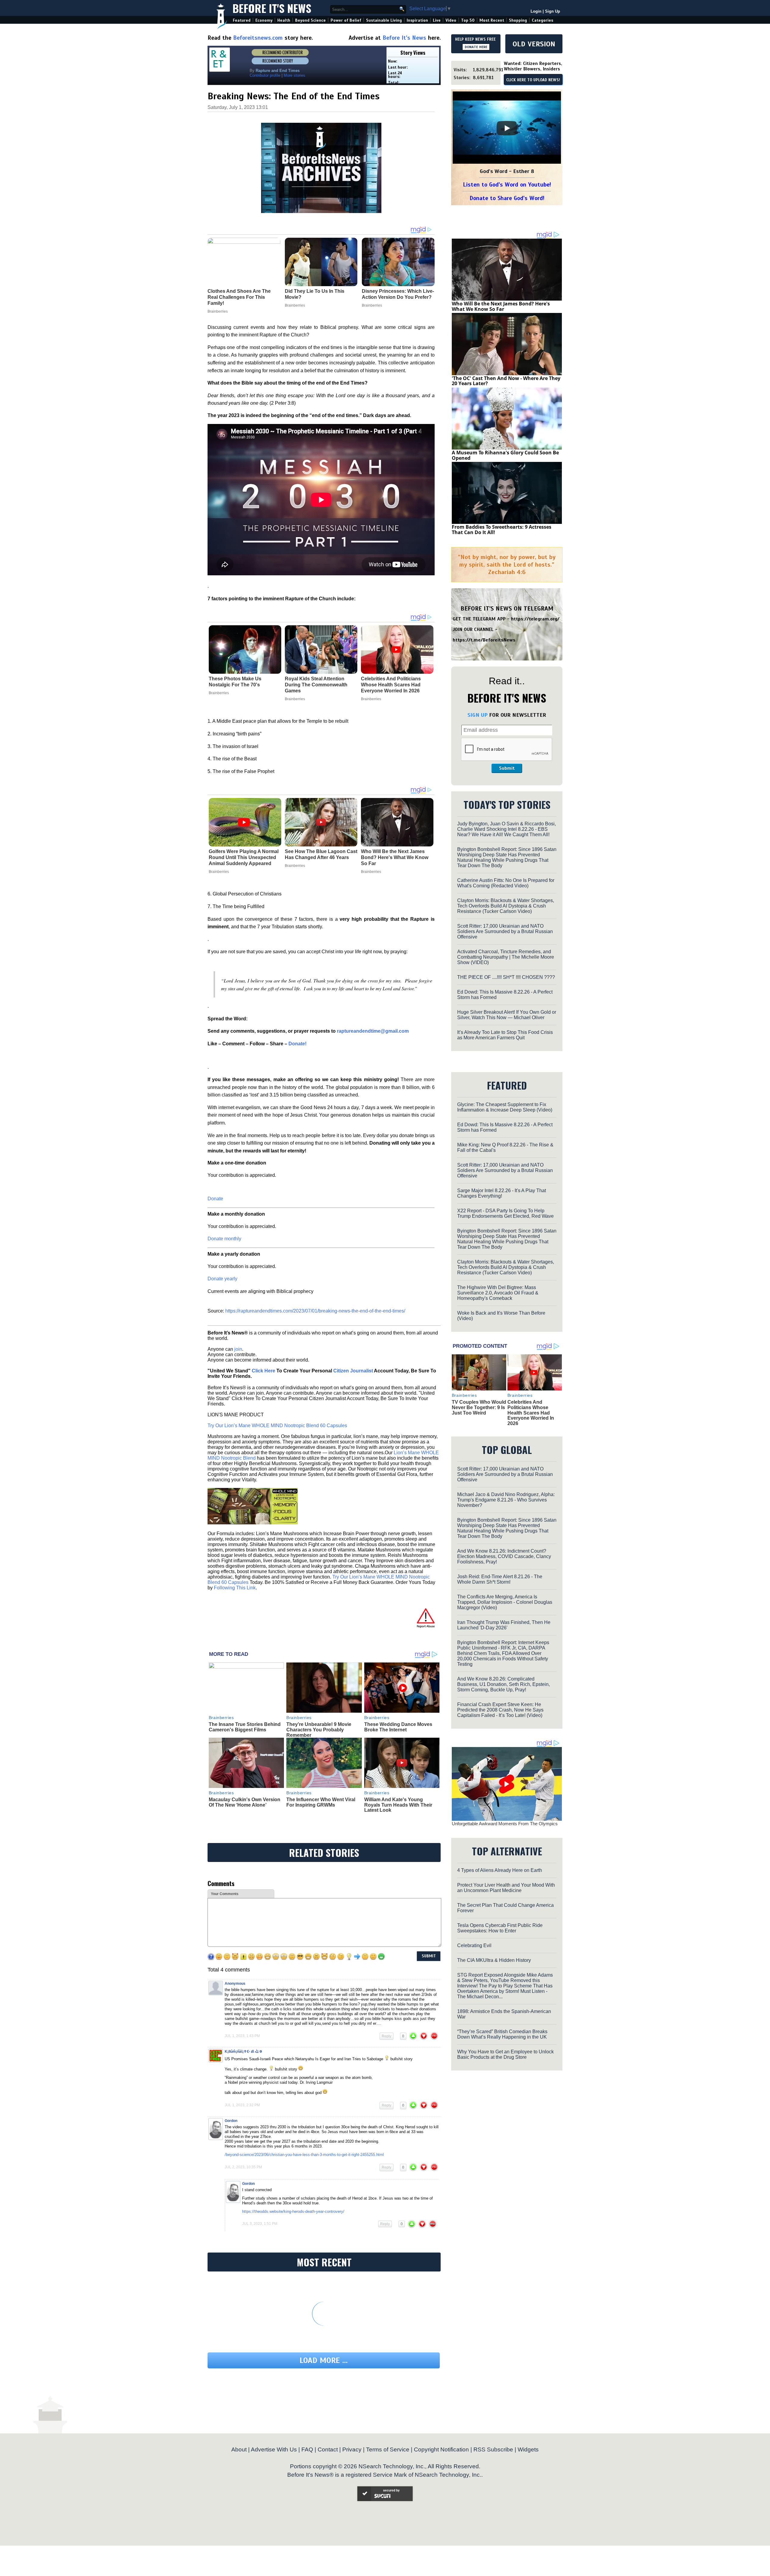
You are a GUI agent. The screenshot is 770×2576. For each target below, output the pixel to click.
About (239, 2449)
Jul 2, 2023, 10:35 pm (243, 2167)
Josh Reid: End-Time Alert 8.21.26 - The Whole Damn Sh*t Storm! (500, 1579)
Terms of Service (388, 2449)
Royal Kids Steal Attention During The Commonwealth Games (316, 685)
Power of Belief (346, 20)
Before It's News (272, 8)
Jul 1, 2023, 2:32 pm (242, 2105)
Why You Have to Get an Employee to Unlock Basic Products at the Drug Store (505, 2054)
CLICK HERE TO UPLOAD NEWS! (533, 80)
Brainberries (219, 693)
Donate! (297, 1044)
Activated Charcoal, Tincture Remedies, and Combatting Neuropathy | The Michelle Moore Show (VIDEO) (506, 957)
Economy (264, 20)
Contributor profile (265, 75)
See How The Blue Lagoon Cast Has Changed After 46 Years (321, 854)
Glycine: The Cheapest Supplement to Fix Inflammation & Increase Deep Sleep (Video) (505, 1107)
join (238, 1349)
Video (451, 20)
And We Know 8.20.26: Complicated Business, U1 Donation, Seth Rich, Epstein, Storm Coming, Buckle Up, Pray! (504, 1684)
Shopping (518, 20)
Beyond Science (310, 20)
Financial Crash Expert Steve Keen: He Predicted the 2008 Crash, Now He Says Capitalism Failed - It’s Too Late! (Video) (500, 1710)
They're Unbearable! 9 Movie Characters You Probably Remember (319, 1730)
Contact (328, 2449)
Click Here (263, 1371)
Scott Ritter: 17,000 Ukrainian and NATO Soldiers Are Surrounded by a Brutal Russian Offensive (505, 931)
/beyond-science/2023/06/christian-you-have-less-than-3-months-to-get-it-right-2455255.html (304, 2155)
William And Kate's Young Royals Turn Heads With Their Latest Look (398, 1805)
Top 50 (468, 20)
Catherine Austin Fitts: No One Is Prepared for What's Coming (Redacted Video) (506, 883)
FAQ (307, 2449)
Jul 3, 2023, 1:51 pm (260, 2224)
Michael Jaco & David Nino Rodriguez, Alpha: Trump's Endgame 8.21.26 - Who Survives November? (506, 1500)
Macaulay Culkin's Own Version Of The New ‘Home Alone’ (245, 1802)
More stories (294, 75)
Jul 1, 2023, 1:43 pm (242, 2036)
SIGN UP (477, 715)
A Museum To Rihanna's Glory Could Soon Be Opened (505, 455)
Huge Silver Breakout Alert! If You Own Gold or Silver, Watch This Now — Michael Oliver (507, 1015)
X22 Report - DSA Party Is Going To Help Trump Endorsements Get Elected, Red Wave (505, 1213)
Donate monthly (224, 1239)
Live (437, 20)
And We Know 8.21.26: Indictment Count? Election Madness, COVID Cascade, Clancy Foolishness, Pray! (504, 1556)
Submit (507, 768)
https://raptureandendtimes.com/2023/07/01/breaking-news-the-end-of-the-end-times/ (315, 1311)
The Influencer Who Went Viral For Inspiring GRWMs (321, 1802)
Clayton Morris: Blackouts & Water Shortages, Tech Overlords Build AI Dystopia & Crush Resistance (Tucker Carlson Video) (506, 906)
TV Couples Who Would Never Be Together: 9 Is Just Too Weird (479, 1407)
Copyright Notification (441, 2449)
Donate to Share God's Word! (507, 198)
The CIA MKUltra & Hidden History (494, 1960)
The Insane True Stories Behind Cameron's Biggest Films (245, 1727)
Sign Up (553, 11)
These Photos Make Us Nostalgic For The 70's (235, 682)
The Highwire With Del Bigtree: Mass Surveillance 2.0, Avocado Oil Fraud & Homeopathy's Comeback (498, 1293)
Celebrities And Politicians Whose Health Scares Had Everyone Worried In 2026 (391, 685)
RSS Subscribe (493, 2449)
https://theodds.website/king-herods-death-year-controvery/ (293, 2211)
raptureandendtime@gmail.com (373, 1031)
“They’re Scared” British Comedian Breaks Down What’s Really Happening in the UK (502, 2034)
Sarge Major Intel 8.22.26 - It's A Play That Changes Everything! (502, 1193)
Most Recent (492, 20)
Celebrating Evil (474, 1945)
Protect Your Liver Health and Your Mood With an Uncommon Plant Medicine (506, 1888)
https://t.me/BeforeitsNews (484, 640)
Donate (215, 1199)
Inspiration (417, 20)
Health (284, 20)
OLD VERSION (534, 44)
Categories (542, 20)
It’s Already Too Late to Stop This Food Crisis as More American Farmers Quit (505, 1035)
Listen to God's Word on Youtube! (507, 185)
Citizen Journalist (353, 1371)
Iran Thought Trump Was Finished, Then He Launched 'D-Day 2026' (504, 1625)
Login (536, 11)
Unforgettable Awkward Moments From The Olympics (505, 1824)
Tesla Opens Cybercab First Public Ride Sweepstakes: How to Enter (500, 1928)
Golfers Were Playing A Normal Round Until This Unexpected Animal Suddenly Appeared (244, 857)
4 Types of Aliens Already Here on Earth (500, 1870)
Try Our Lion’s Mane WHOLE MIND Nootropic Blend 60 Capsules (277, 1426)
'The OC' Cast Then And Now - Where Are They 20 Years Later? (506, 381)
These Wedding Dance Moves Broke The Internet (398, 1727)
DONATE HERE (476, 47)
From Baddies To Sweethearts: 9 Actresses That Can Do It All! (502, 530)
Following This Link (235, 1588)
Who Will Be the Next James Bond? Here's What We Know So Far (395, 857)
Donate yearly (222, 1279)
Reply (387, 2036)
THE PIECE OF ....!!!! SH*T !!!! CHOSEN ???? (506, 977)
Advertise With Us (274, 2449)
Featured (242, 20)
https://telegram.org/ (535, 619)
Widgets (528, 2449)
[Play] (507, 128)
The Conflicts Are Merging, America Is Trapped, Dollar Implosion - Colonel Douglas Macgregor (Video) (505, 1602)
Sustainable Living (384, 20)
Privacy (352, 2449)
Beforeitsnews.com (258, 38)
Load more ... (324, 2360)
